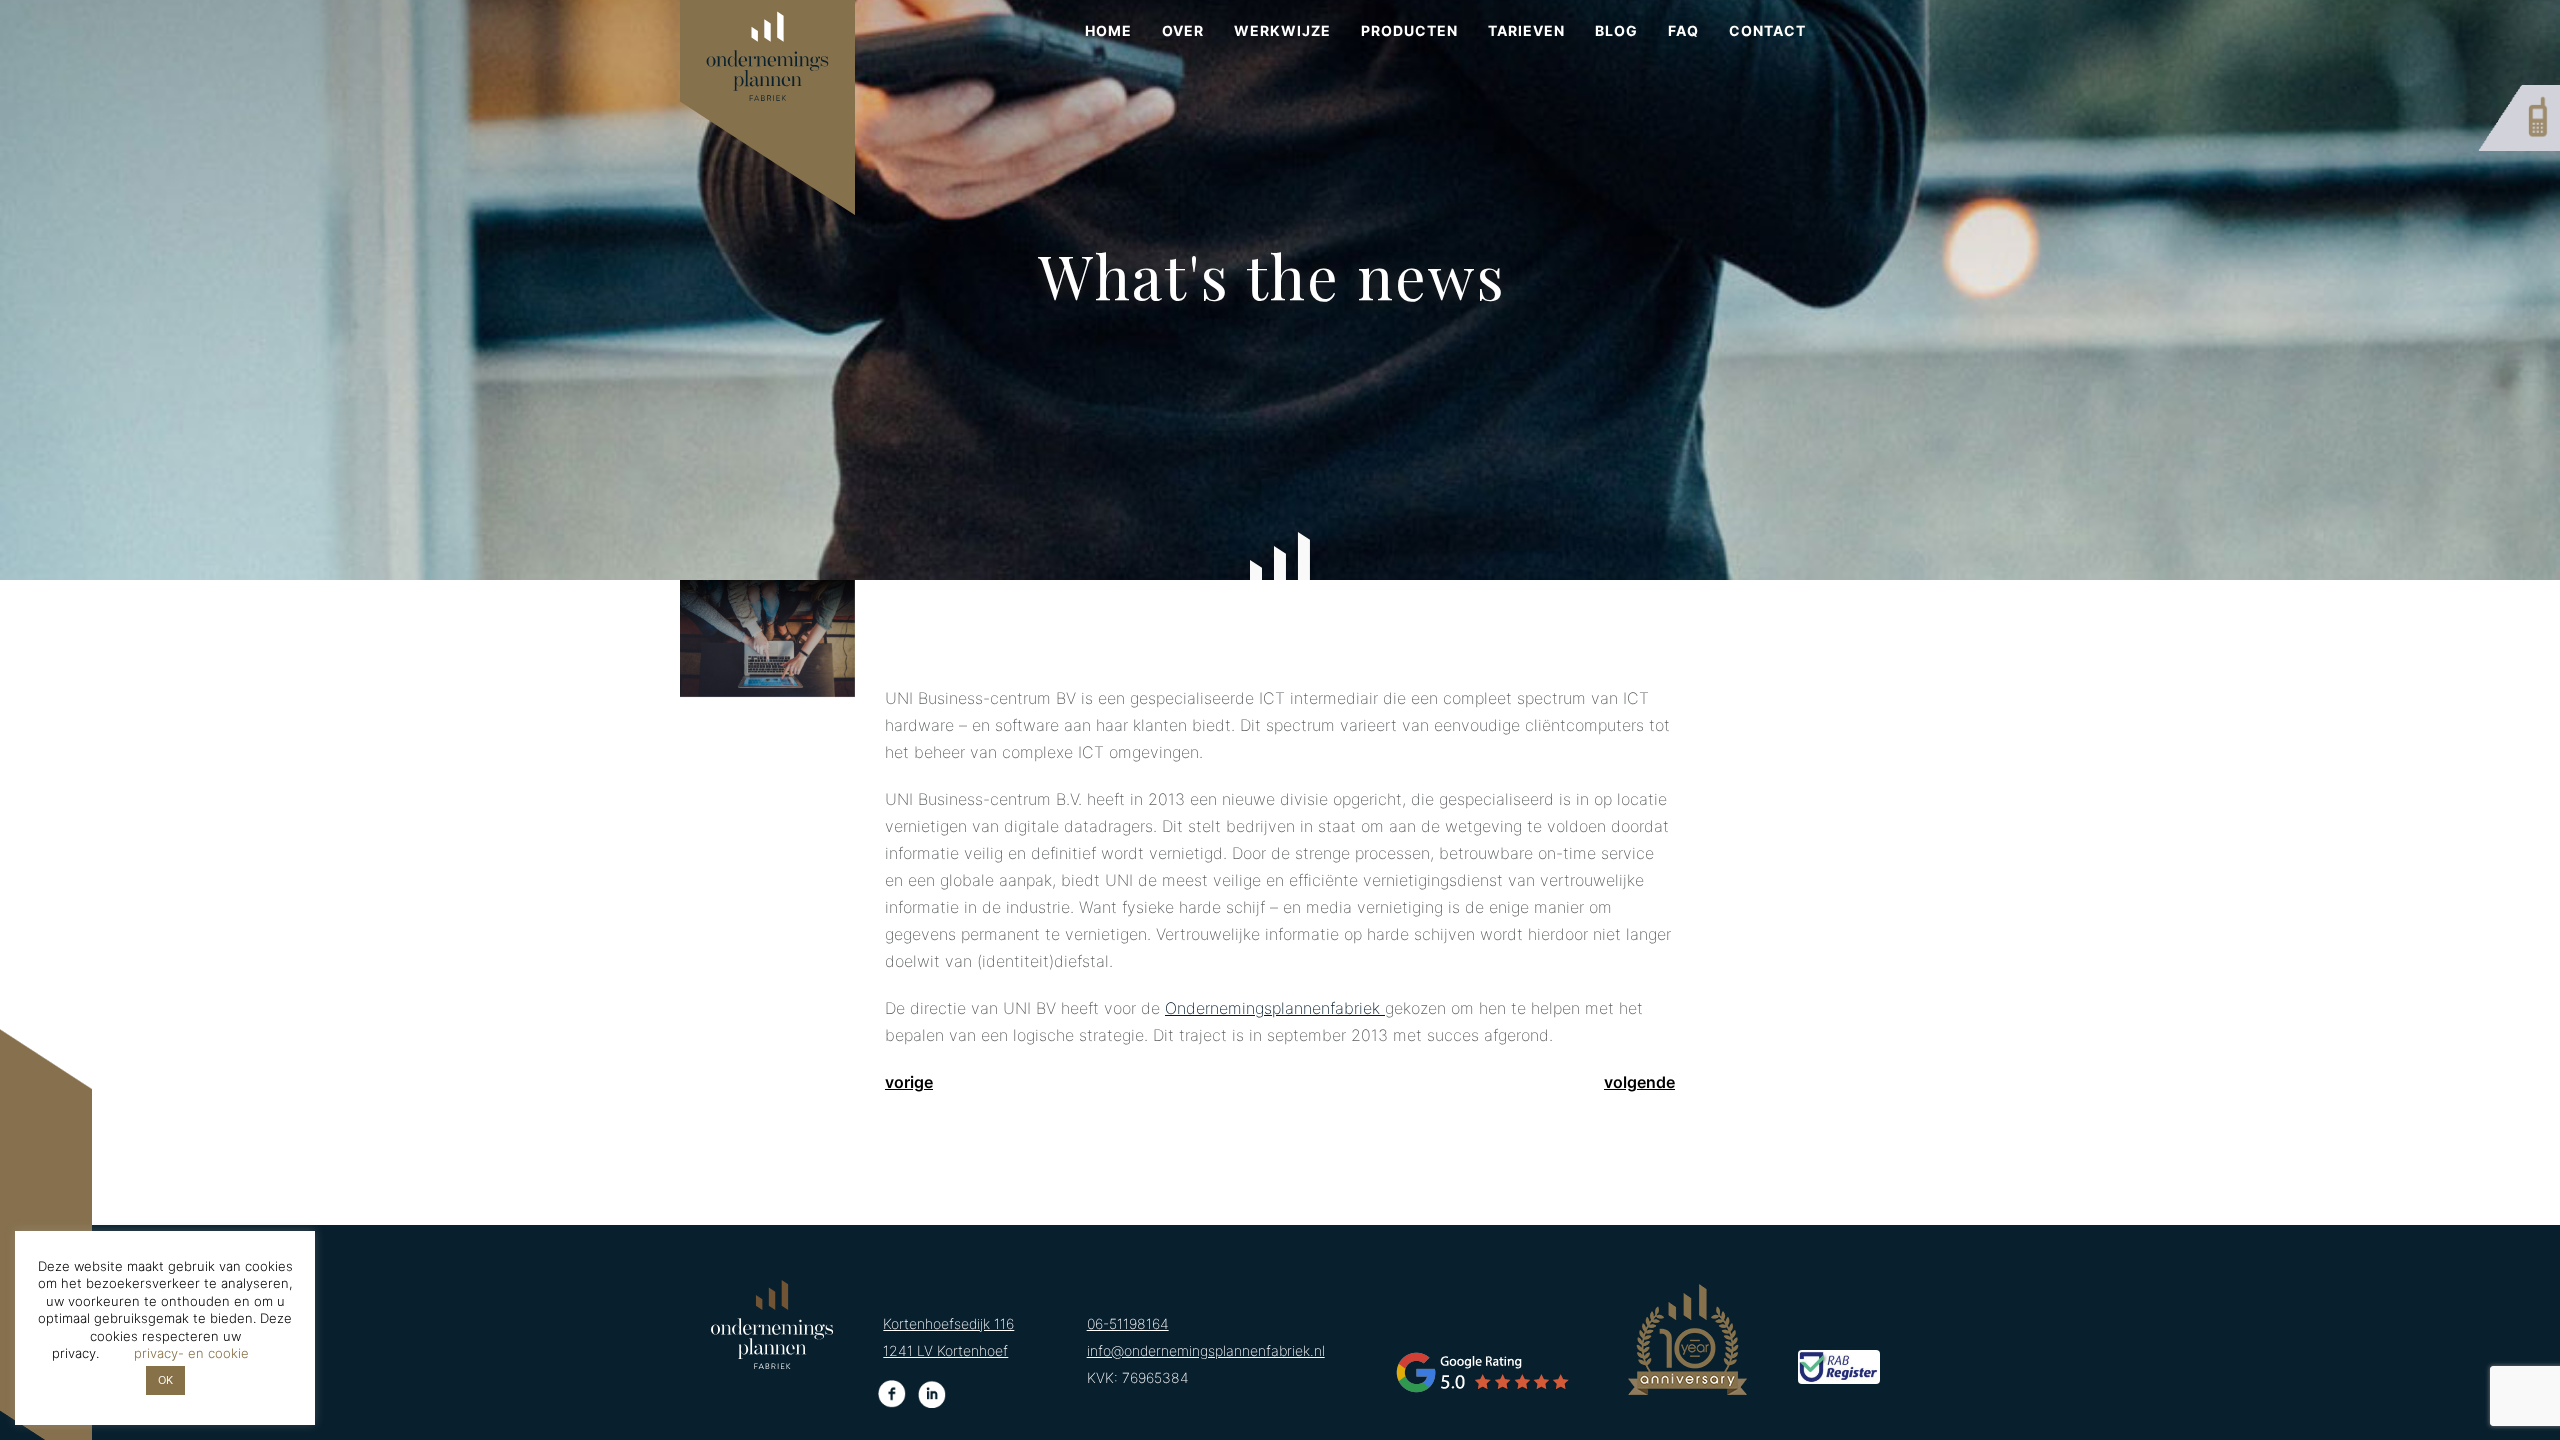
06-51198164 (1128, 1323)
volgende (1639, 1082)
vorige (909, 1082)
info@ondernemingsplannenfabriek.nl (1206, 1350)
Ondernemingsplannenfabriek (1275, 1008)
